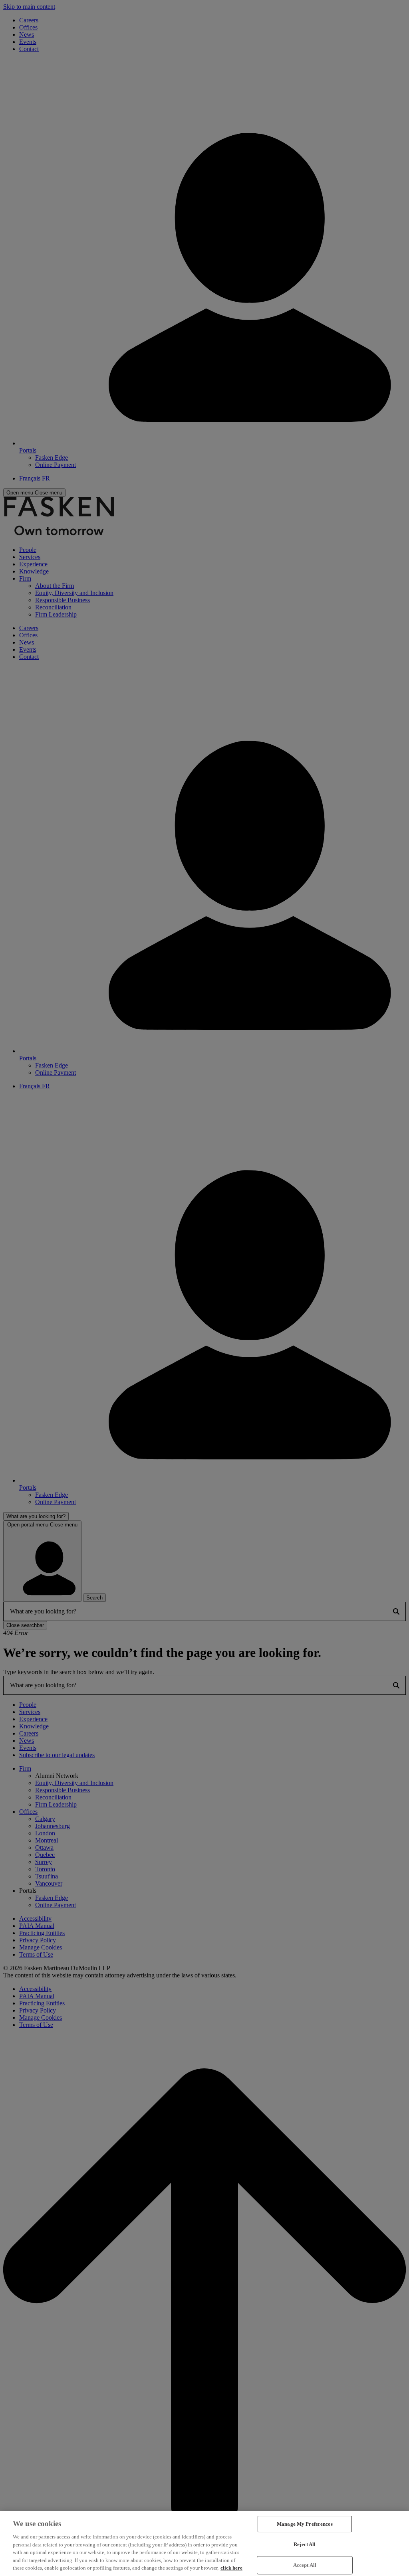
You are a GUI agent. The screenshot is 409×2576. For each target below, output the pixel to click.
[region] (204, 2543)
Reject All (305, 2544)
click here (231, 2568)
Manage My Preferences (305, 2524)
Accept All (305, 2565)
